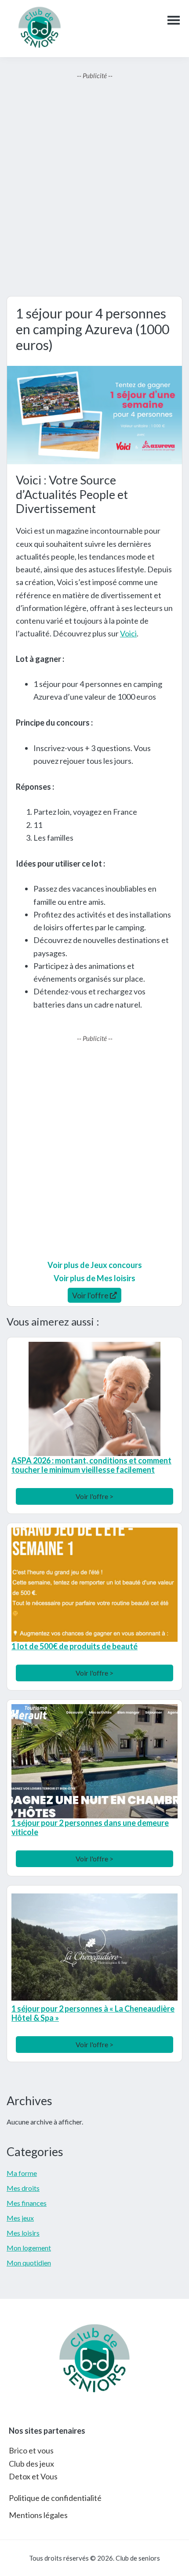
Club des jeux (31, 2464)
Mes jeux (20, 2218)
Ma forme (22, 2173)
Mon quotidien (29, 2263)
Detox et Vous (33, 2476)
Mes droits (23, 2188)
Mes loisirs (23, 2233)
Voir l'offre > (94, 1496)
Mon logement (29, 2248)
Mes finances (27, 2203)
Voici (128, 633)
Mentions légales (38, 2515)
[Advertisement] (94, 188)
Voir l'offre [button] (91, 1295)
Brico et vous (31, 2450)
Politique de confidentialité (55, 2498)
